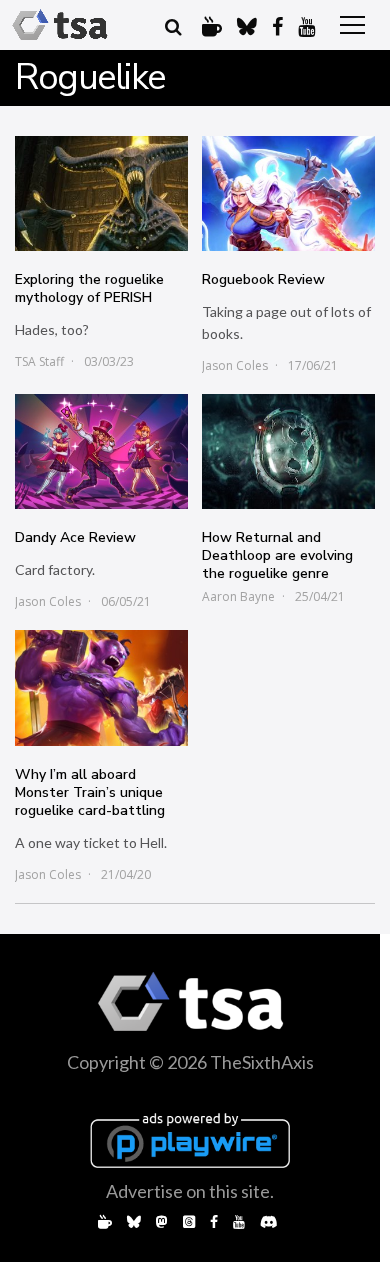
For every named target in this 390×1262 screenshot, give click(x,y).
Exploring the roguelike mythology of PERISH (89, 288)
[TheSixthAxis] (60, 25)
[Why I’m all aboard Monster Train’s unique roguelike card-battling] (101, 687)
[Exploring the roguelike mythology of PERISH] (101, 193)
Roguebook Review (263, 279)
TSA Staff (39, 361)
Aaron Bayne (238, 596)
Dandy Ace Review (75, 537)
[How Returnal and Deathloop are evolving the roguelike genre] (288, 451)
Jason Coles (235, 365)
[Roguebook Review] (288, 193)
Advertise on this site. (190, 1191)
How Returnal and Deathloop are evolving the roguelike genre (277, 555)
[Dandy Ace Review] (101, 451)
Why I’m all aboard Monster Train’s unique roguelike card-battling (90, 792)
